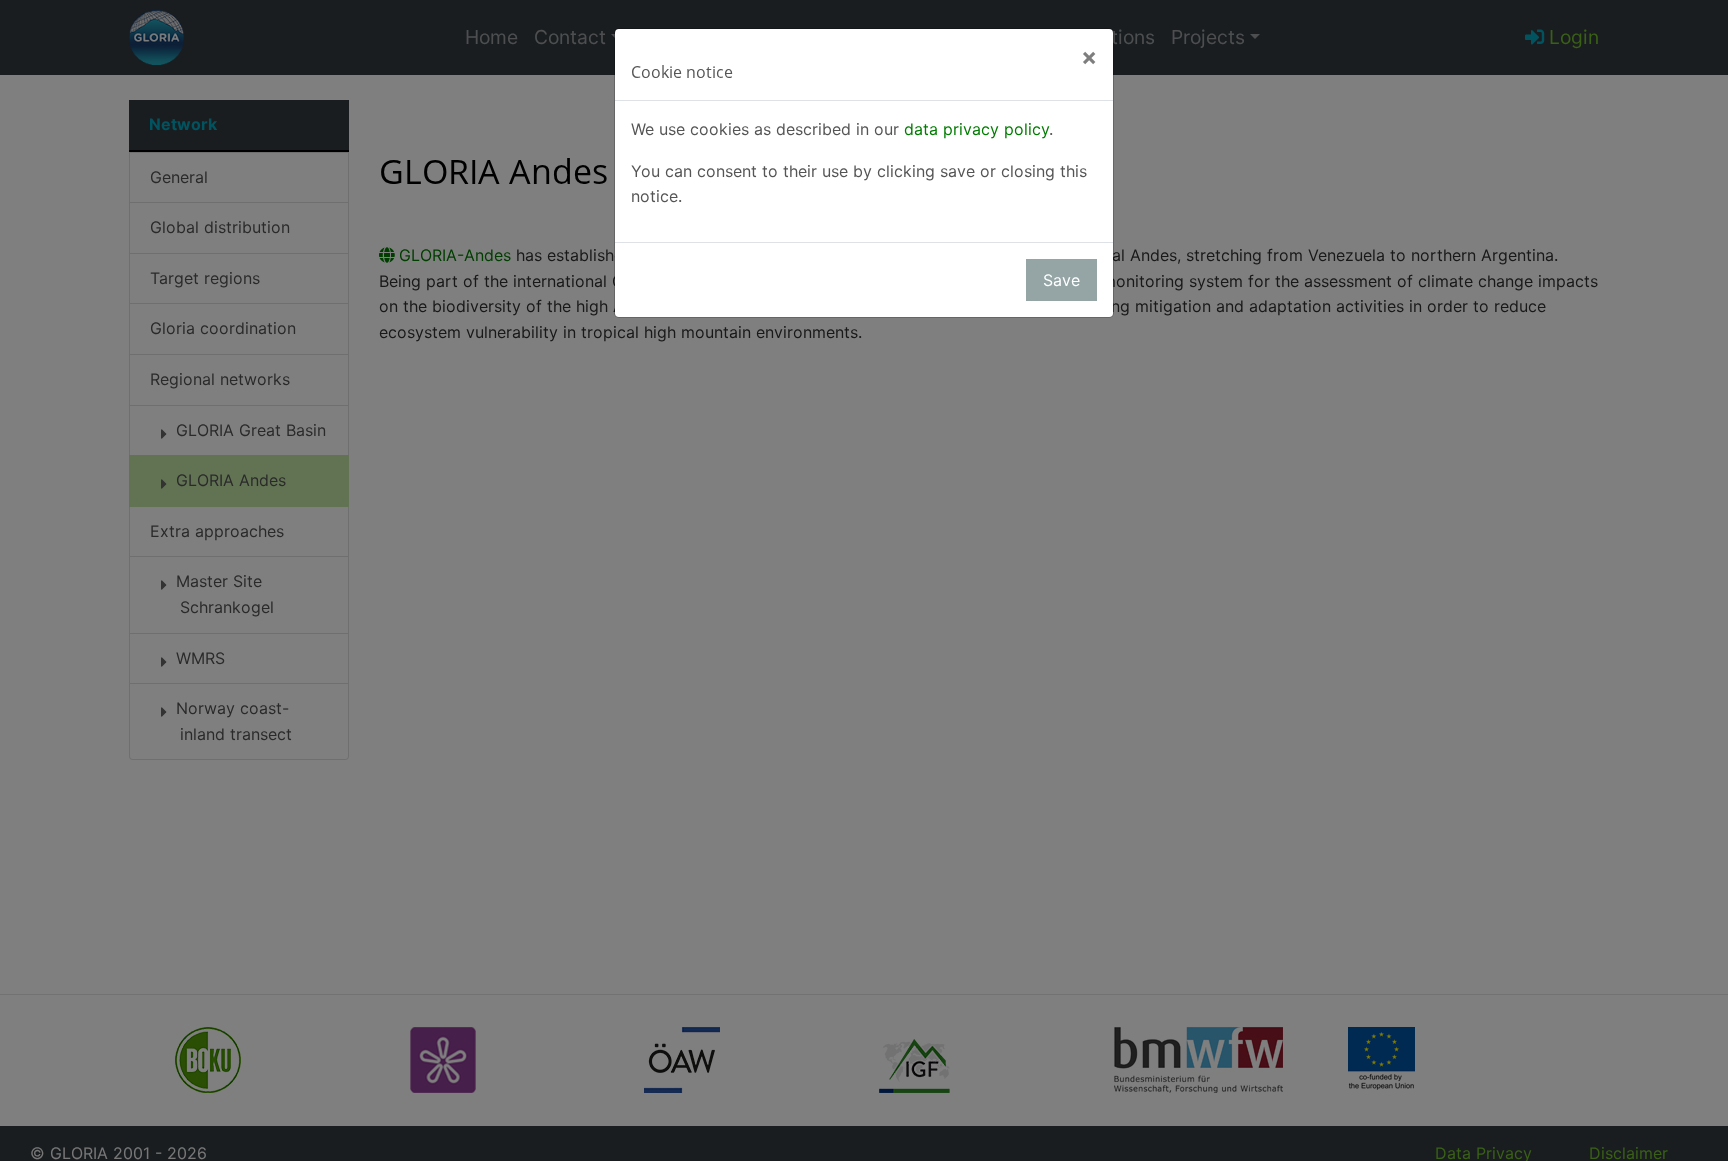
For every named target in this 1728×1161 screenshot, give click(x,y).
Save (1061, 280)
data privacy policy (976, 129)
